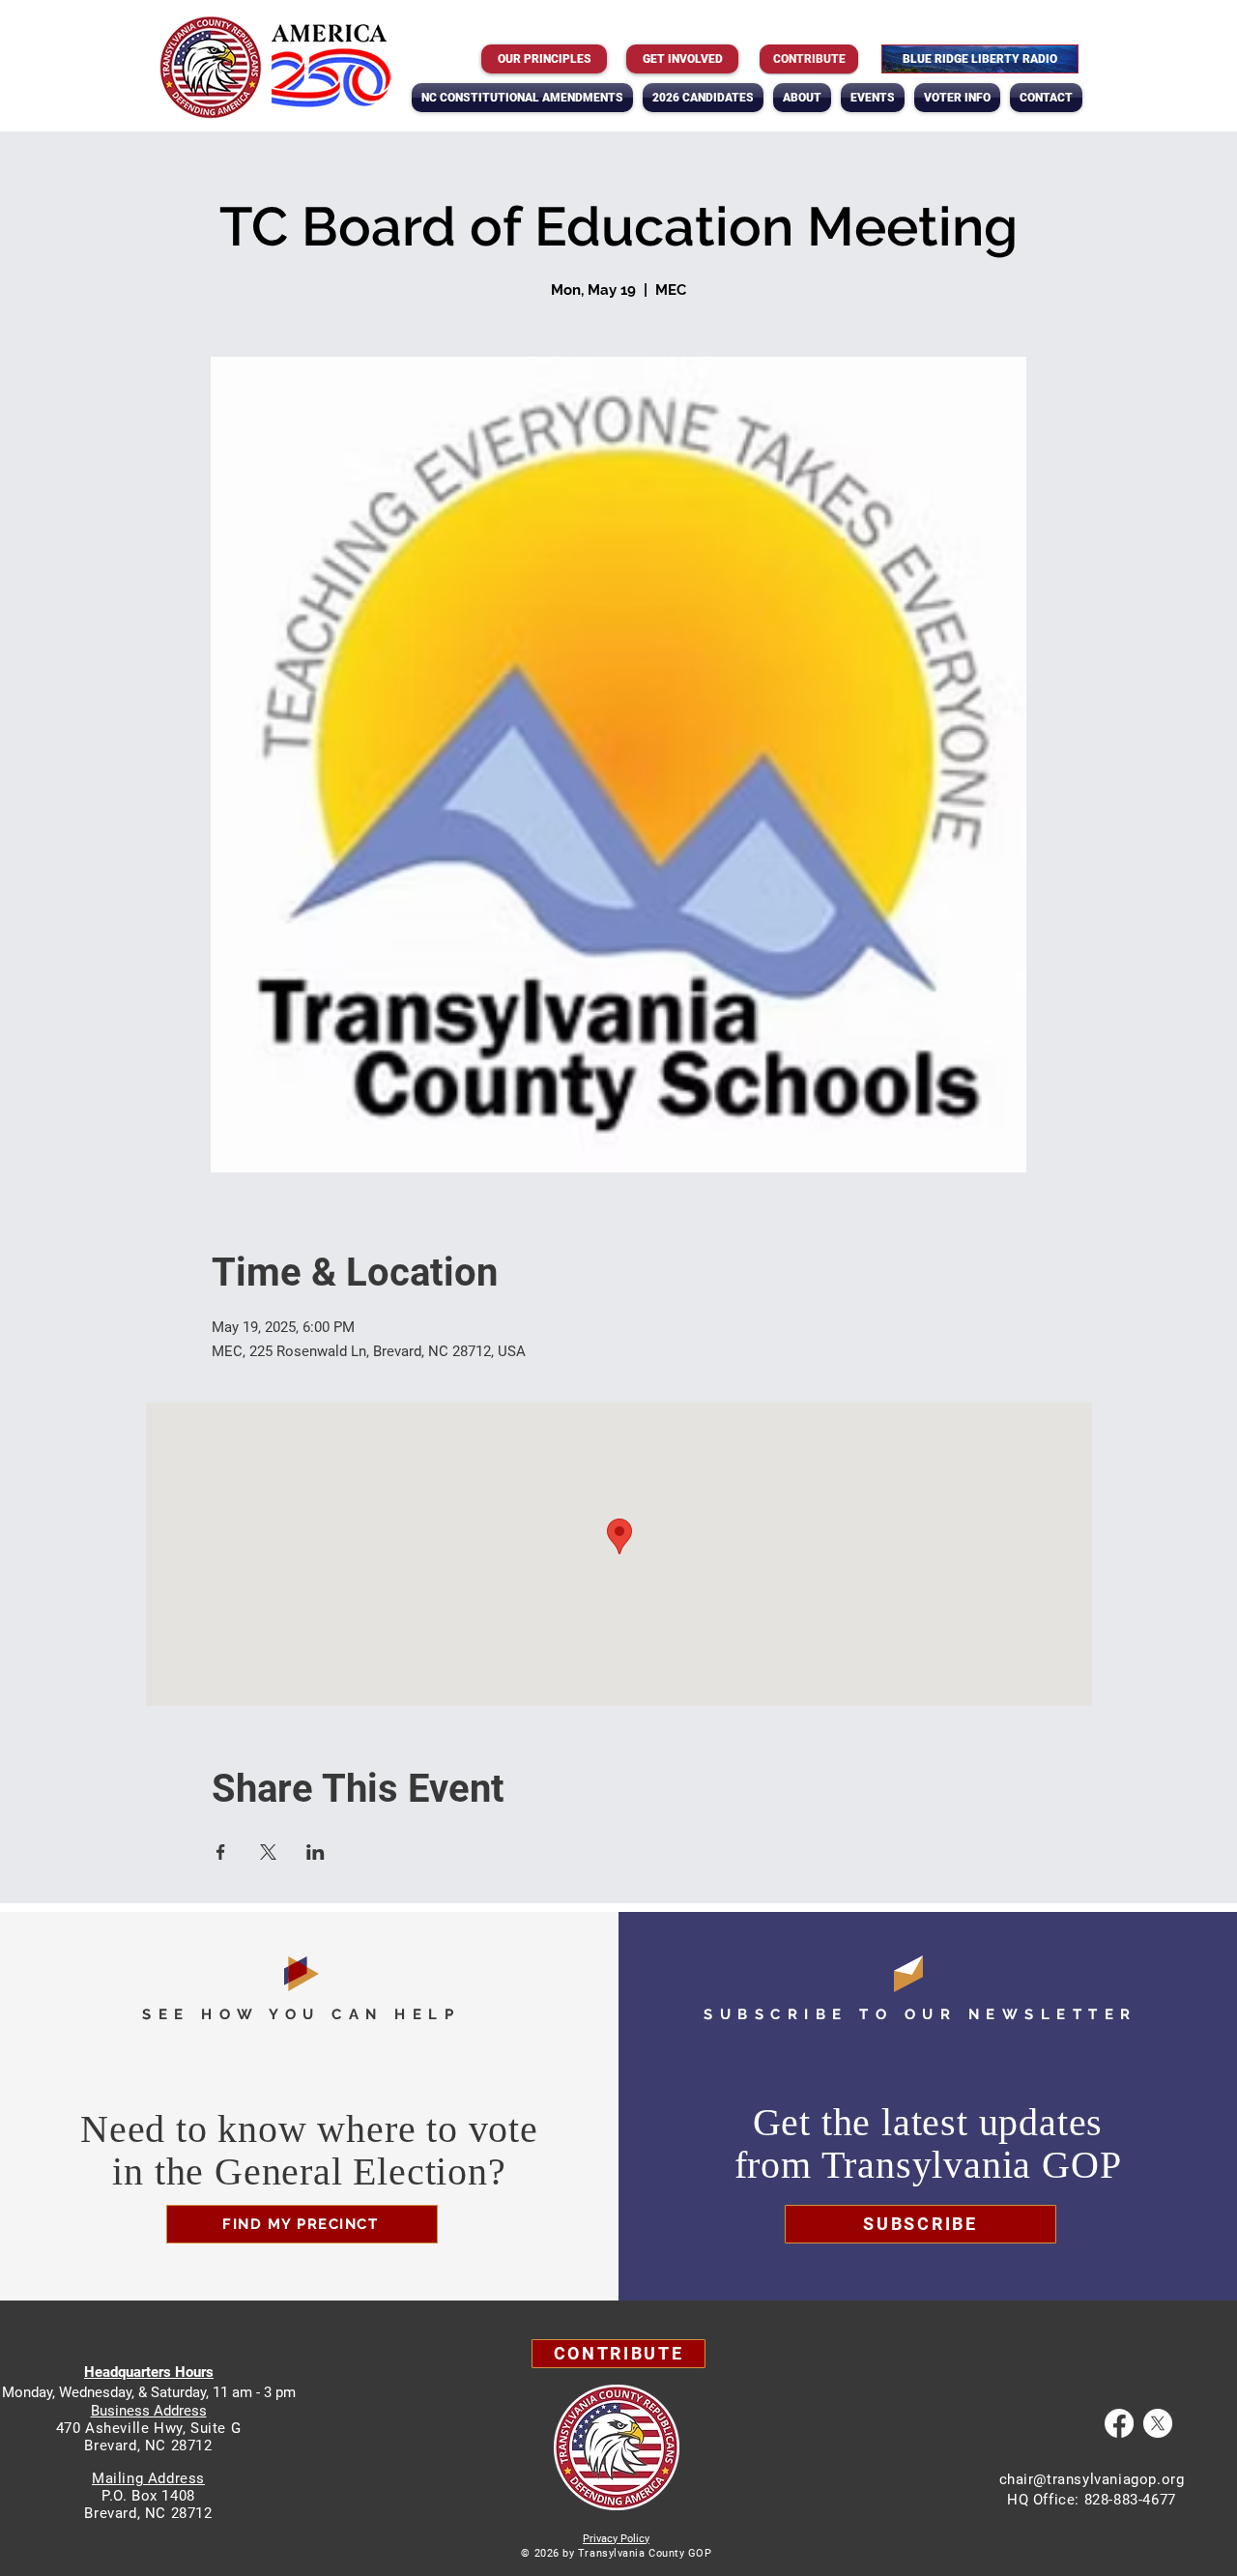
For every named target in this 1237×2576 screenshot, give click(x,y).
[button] (802, 98)
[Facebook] (1119, 2423)
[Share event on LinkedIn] (316, 1852)
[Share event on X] (268, 1852)
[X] (1158, 2423)
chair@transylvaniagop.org (1092, 2479)
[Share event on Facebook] (221, 1852)
